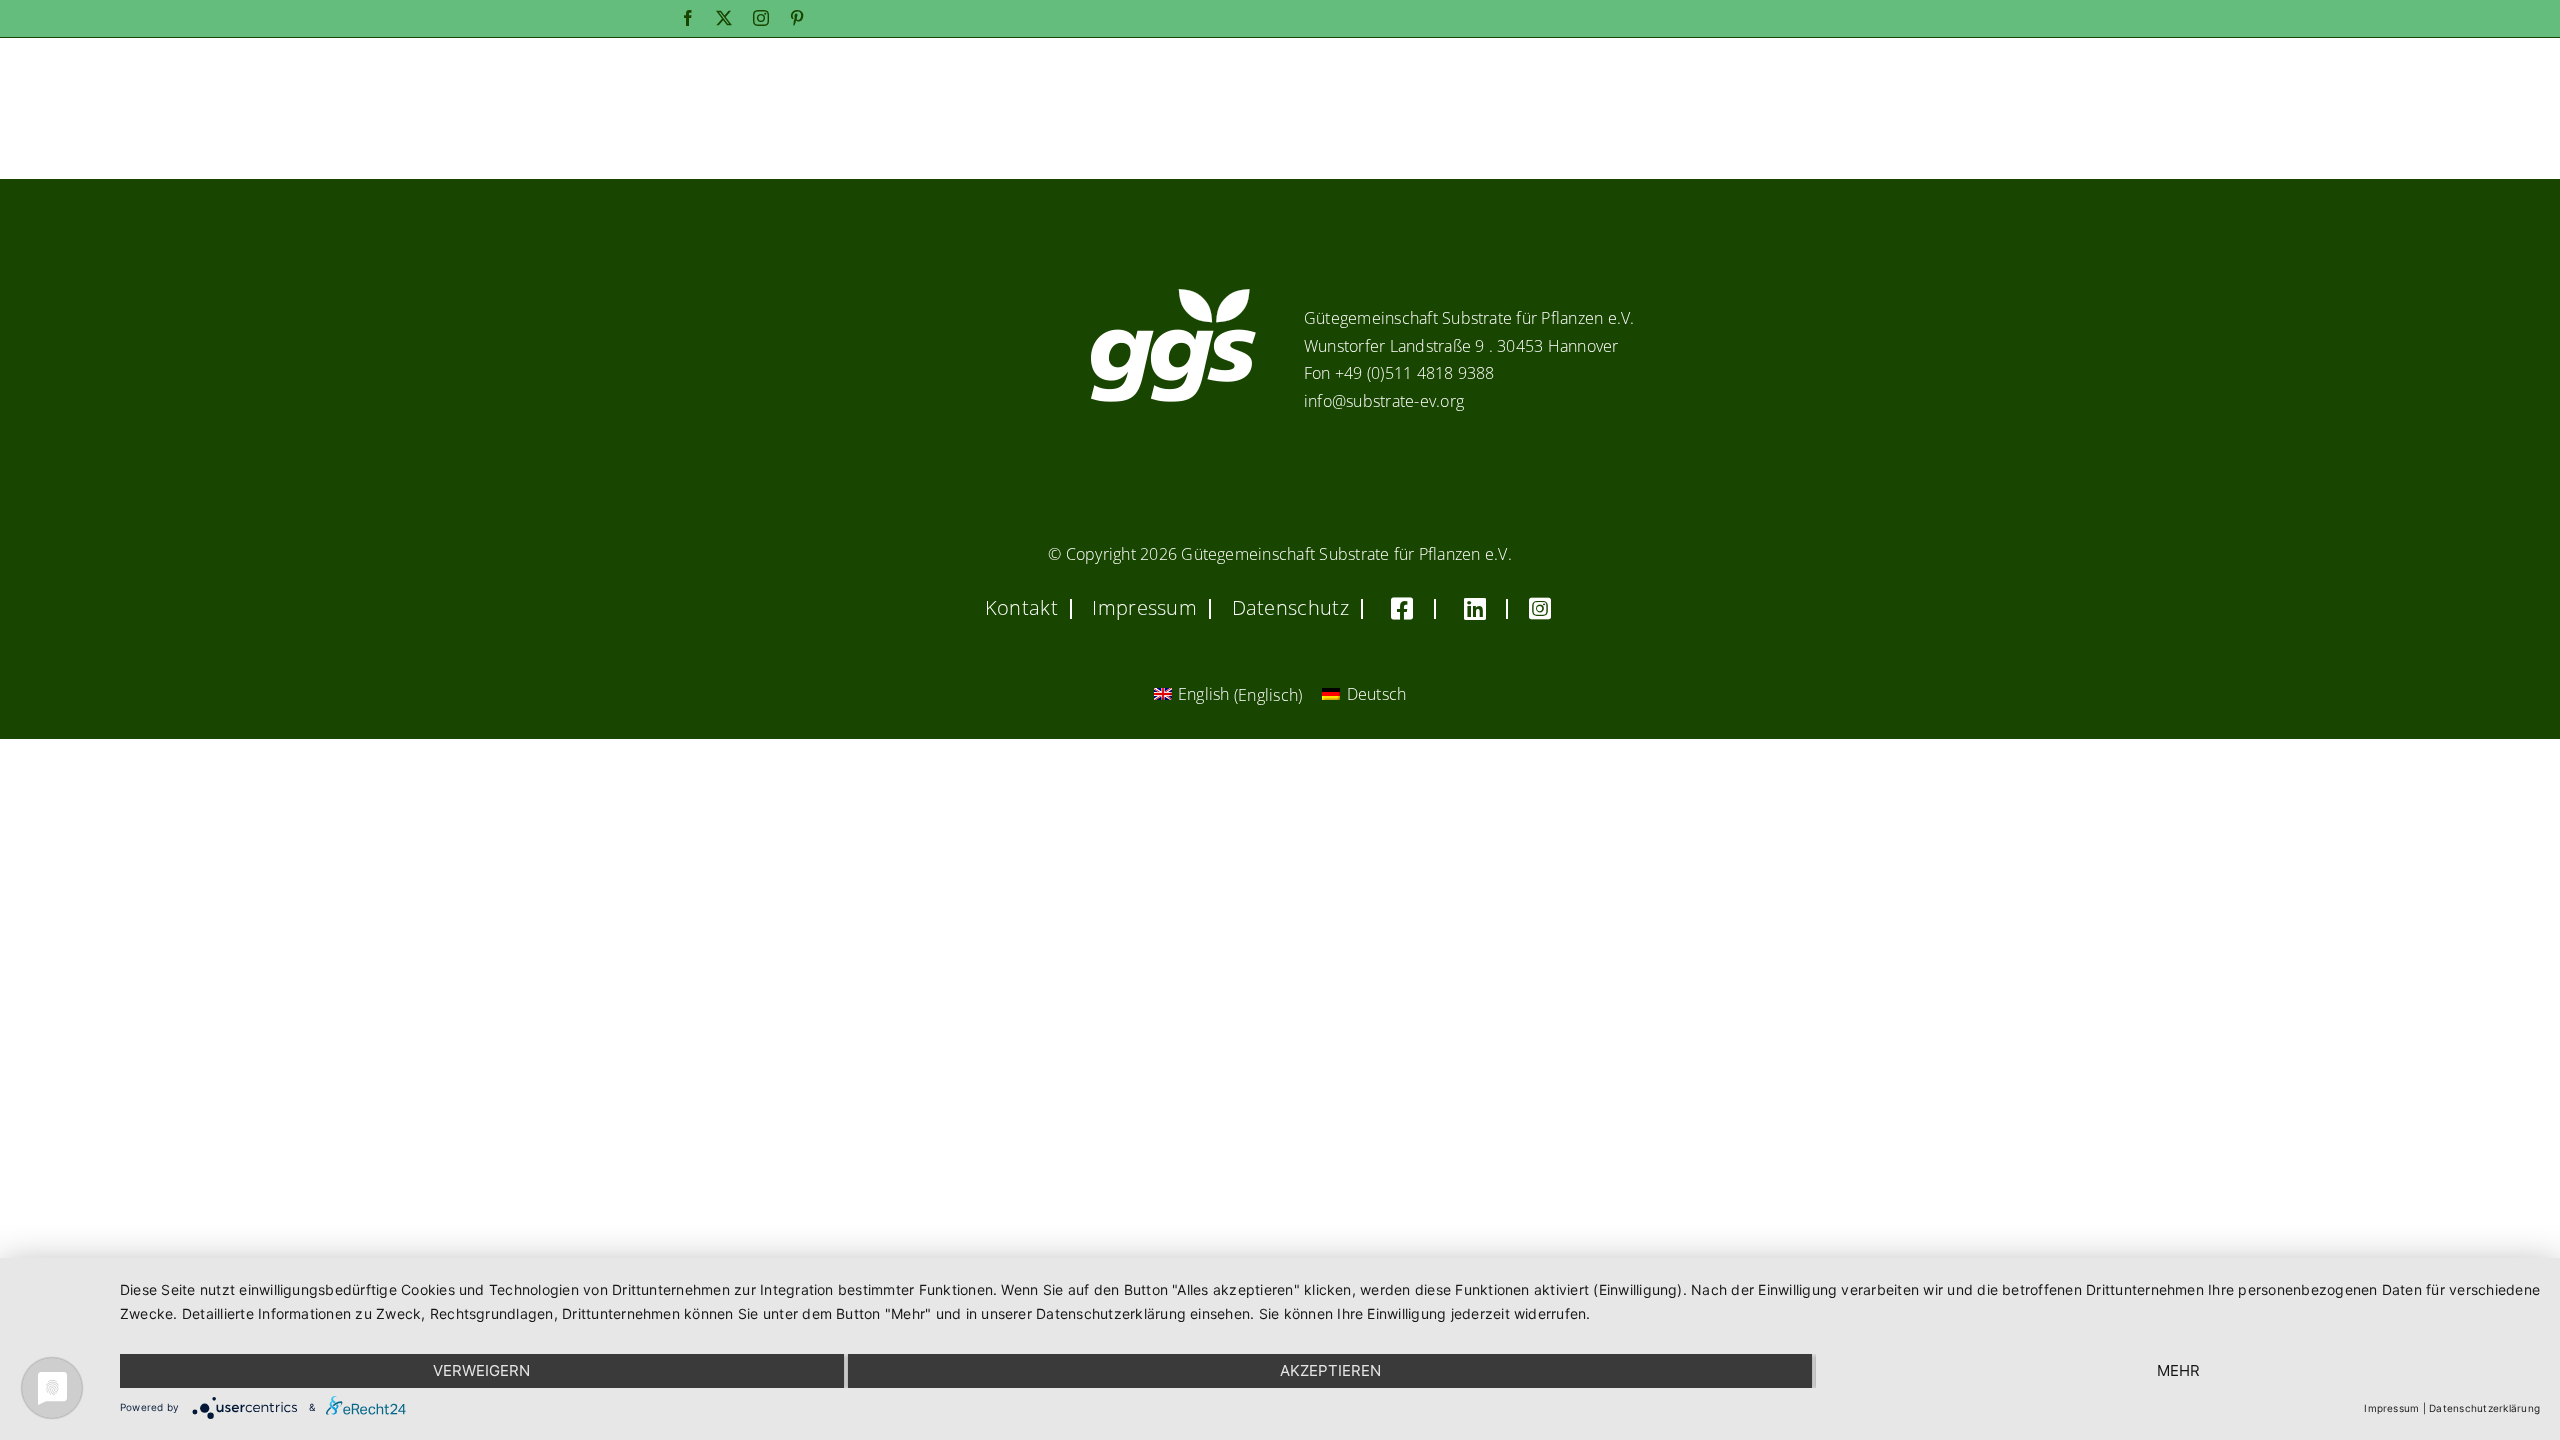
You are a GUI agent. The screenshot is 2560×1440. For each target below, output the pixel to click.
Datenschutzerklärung (2484, 1408)
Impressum (2391, 1408)
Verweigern (481, 1370)
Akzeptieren (1330, 1370)
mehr (2178, 1370)
